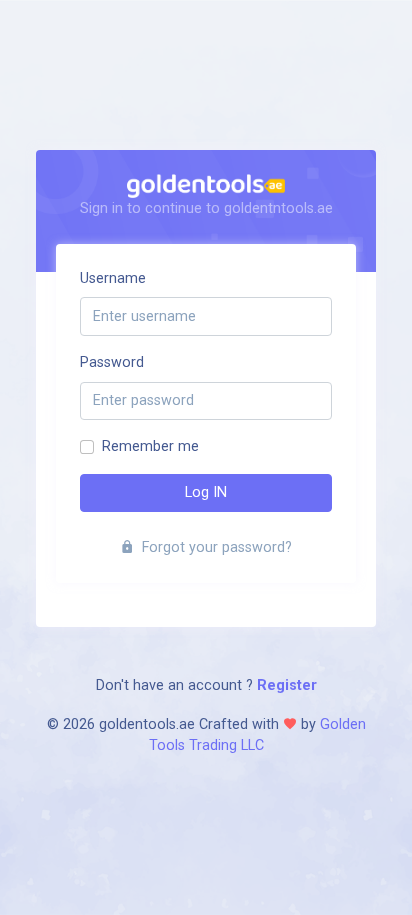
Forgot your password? (215, 547)
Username (113, 278)
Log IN (206, 492)
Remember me (150, 446)
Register (285, 685)
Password (112, 362)
